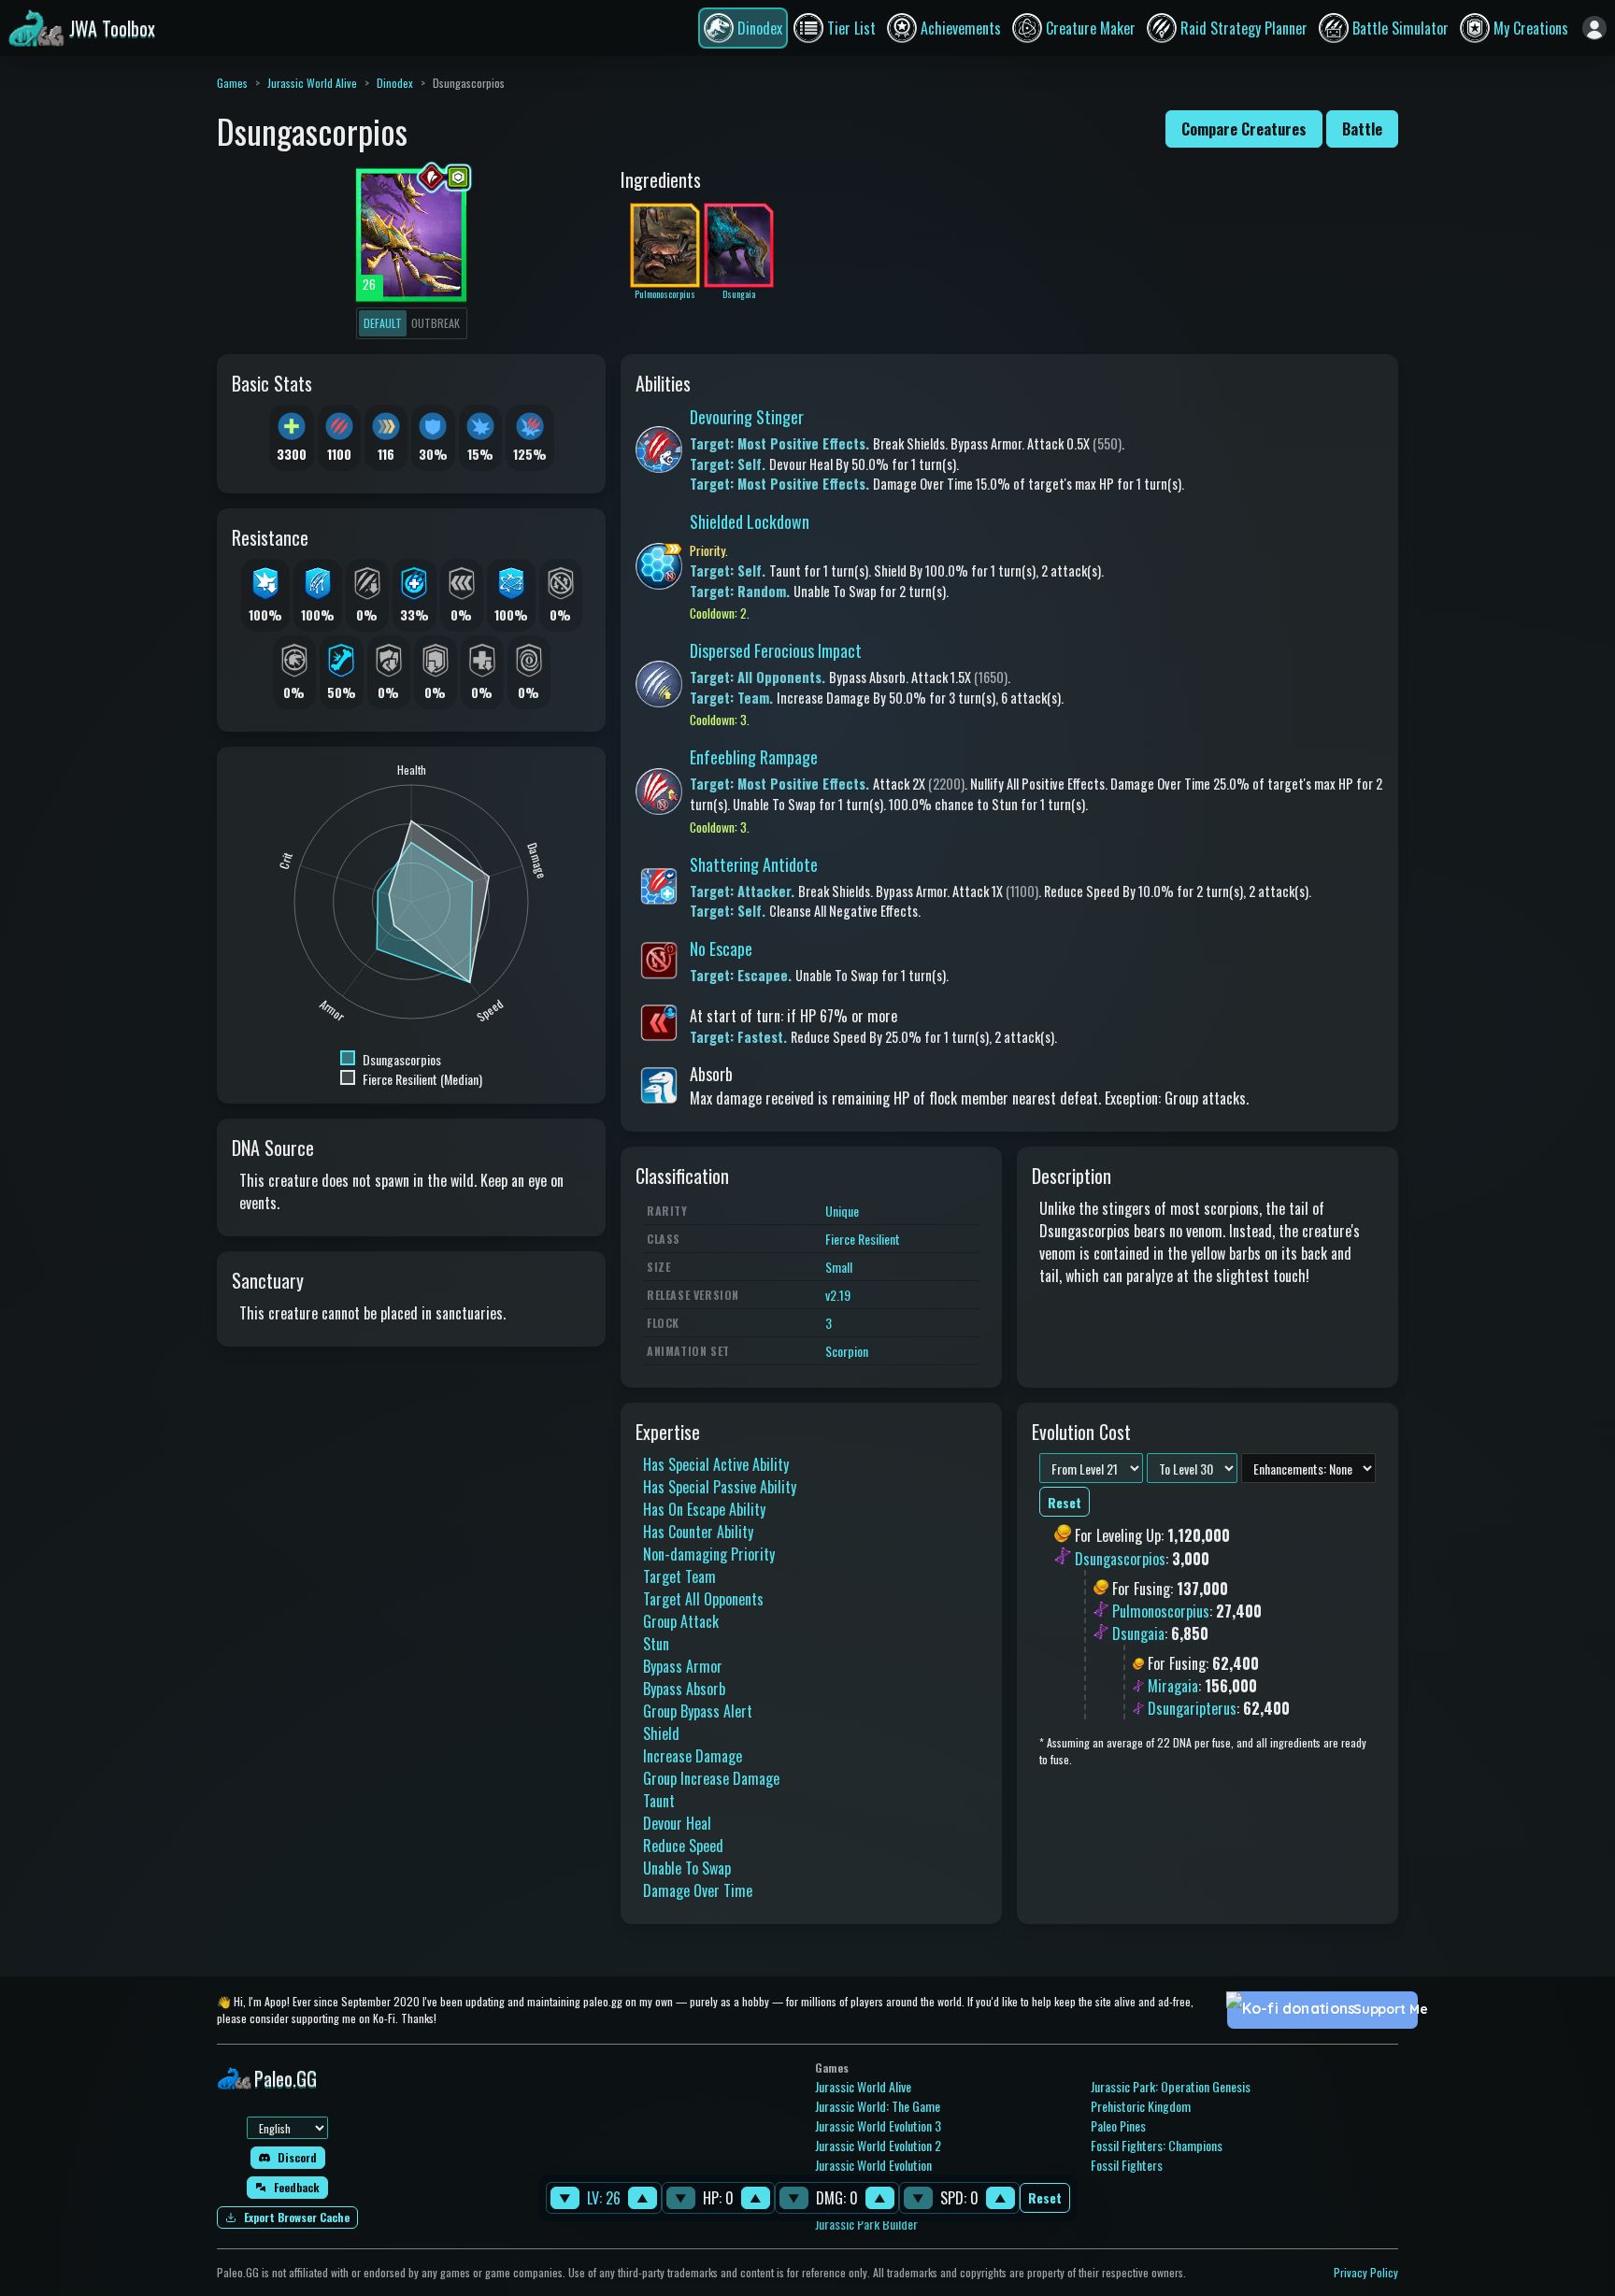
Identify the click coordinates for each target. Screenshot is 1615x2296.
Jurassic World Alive (312, 83)
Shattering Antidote (754, 864)
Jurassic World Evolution (873, 2165)
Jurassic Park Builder (866, 2224)
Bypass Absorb (684, 1689)
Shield (661, 1733)
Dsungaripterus (1192, 1708)
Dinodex (395, 83)
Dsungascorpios (1120, 1559)
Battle (1362, 129)
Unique (842, 1211)
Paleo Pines (1118, 2125)
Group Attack (681, 1621)
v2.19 (838, 1295)
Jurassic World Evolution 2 (878, 2145)
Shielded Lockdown (750, 521)
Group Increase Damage (711, 1778)
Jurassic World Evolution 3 (878, 2125)
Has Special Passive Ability (720, 1487)
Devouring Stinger (747, 417)
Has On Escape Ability (704, 1509)
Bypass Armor (683, 1666)
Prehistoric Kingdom (1141, 2106)
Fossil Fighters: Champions (1157, 2145)
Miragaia (1173, 1686)
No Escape (721, 948)
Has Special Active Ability (716, 1464)
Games (232, 83)
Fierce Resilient (863, 1239)
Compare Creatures (1244, 129)
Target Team (679, 1576)
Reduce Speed (683, 1846)
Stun (656, 1644)
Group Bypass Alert (698, 1711)
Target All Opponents (703, 1599)
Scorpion (847, 1351)
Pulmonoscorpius (1161, 1611)
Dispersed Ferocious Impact (776, 650)
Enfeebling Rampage (754, 757)
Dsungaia (1138, 1633)
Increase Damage (693, 1756)
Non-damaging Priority (709, 1554)
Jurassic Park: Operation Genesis (1171, 2086)
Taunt (659, 1801)
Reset (1045, 2198)
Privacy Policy (1366, 2272)
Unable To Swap (687, 1868)
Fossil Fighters (1127, 2165)
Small (839, 1267)
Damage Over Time (698, 1890)
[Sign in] (1594, 28)
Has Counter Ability (698, 1532)
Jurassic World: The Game (878, 2106)
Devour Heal (677, 1823)
